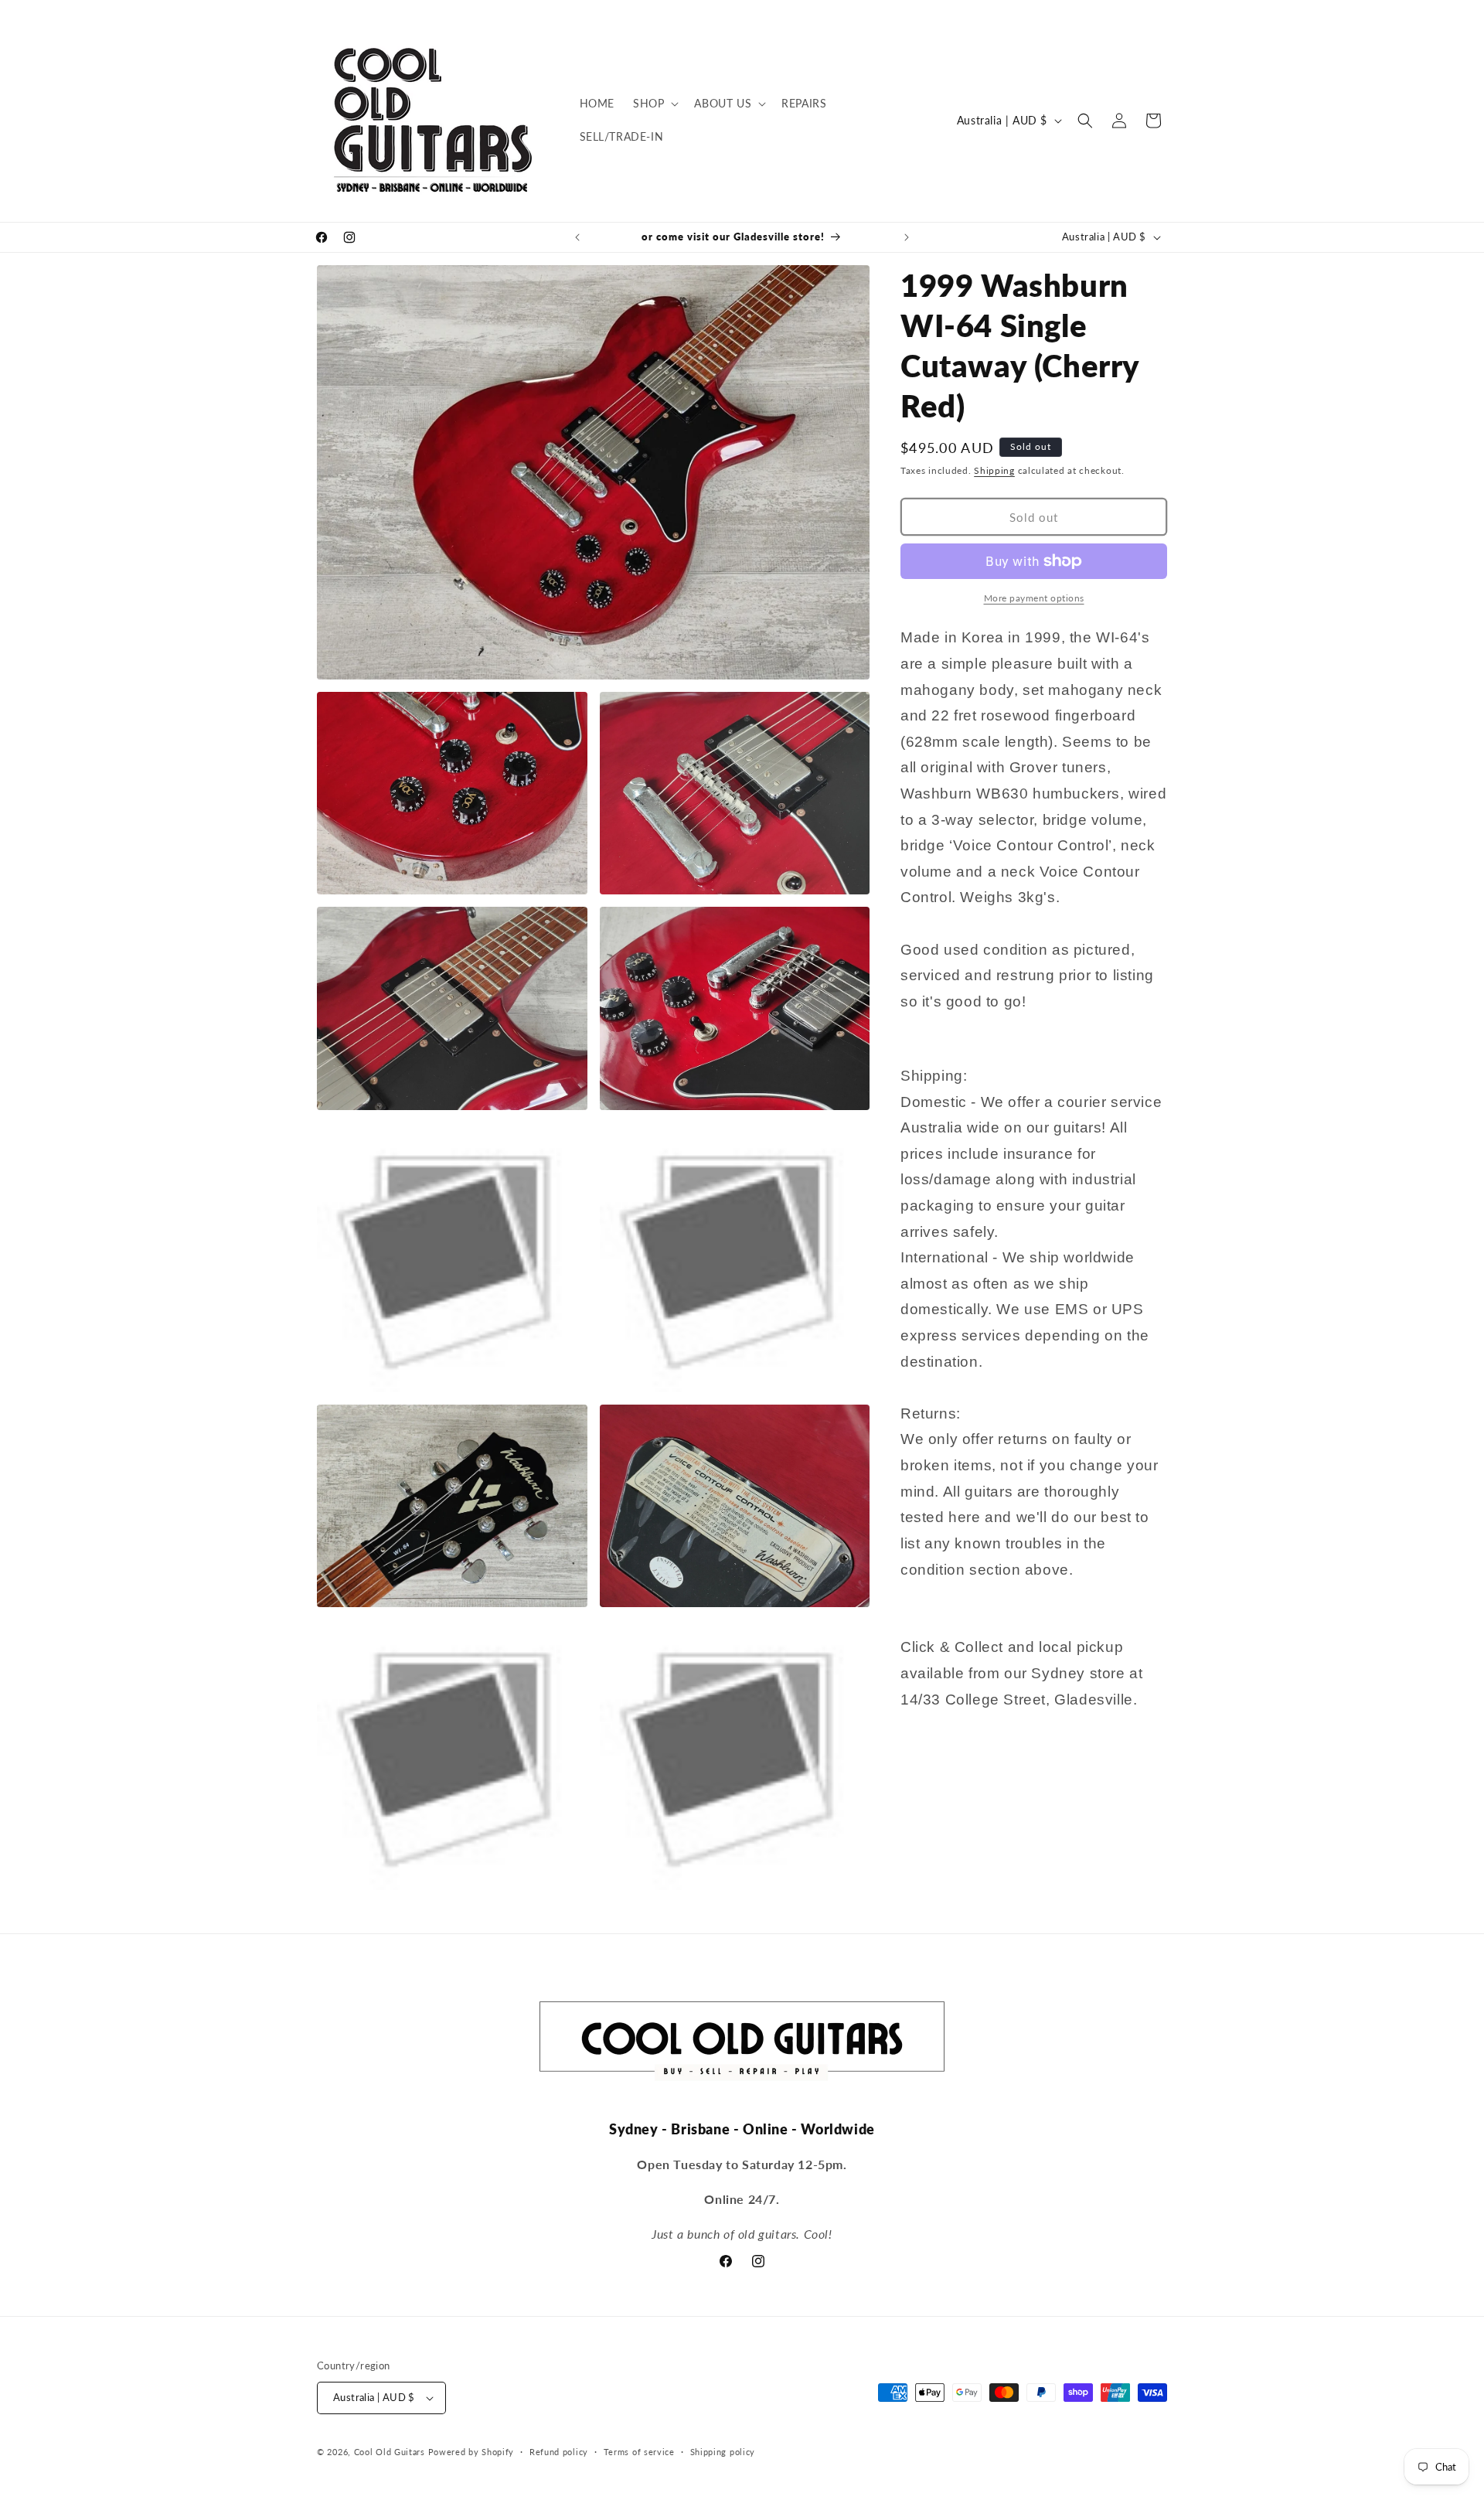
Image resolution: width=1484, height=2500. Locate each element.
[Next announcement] (907, 237)
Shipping (994, 470)
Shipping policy (723, 2452)
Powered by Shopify (471, 2452)
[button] (654, 104)
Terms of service (639, 2452)
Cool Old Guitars (390, 2452)
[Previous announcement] (577, 237)
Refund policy (559, 2452)
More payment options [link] (1034, 598)
